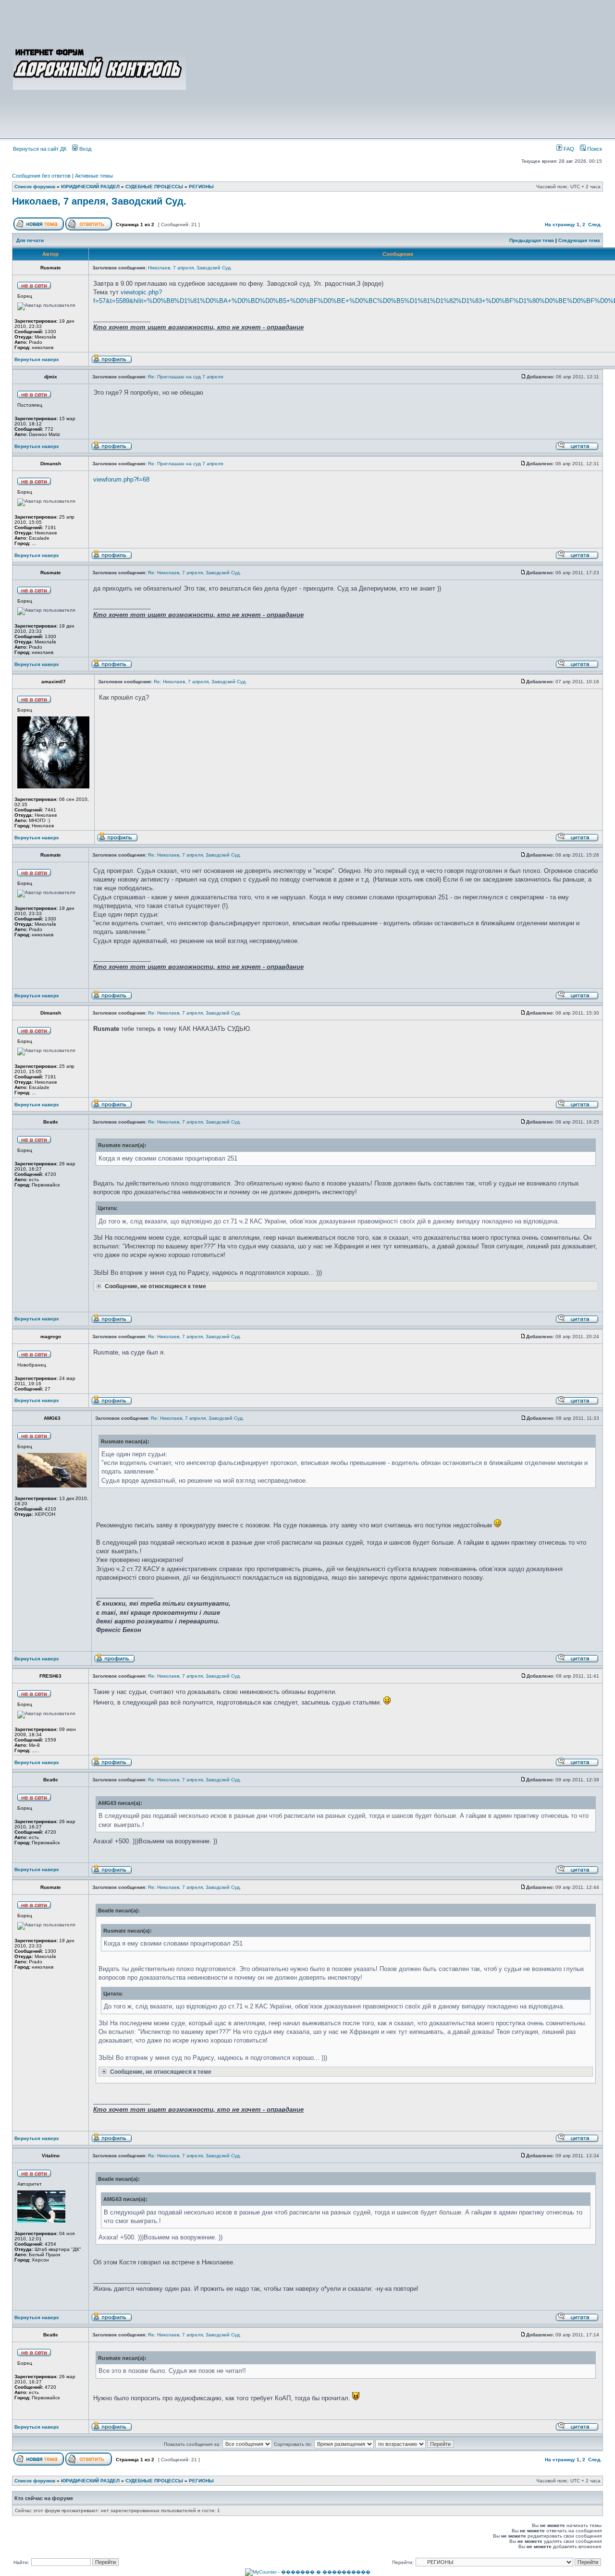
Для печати (30, 240)
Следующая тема (579, 240)
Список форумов (35, 187)
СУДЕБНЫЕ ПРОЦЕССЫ (154, 187)
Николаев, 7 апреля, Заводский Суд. (99, 201)
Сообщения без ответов (41, 176)
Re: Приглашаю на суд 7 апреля (185, 377)
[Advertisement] (395, 68)
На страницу (560, 224)
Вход (85, 149)
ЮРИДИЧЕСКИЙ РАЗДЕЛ (90, 187)
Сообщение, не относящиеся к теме (155, 1286)
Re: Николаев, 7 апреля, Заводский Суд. (195, 573)
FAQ (568, 149)
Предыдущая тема (532, 240)
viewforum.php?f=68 (121, 479)
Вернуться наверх (37, 359)
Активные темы (94, 176)
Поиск (594, 149)
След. (595, 224)
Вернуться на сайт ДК (40, 149)
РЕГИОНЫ (201, 187)
